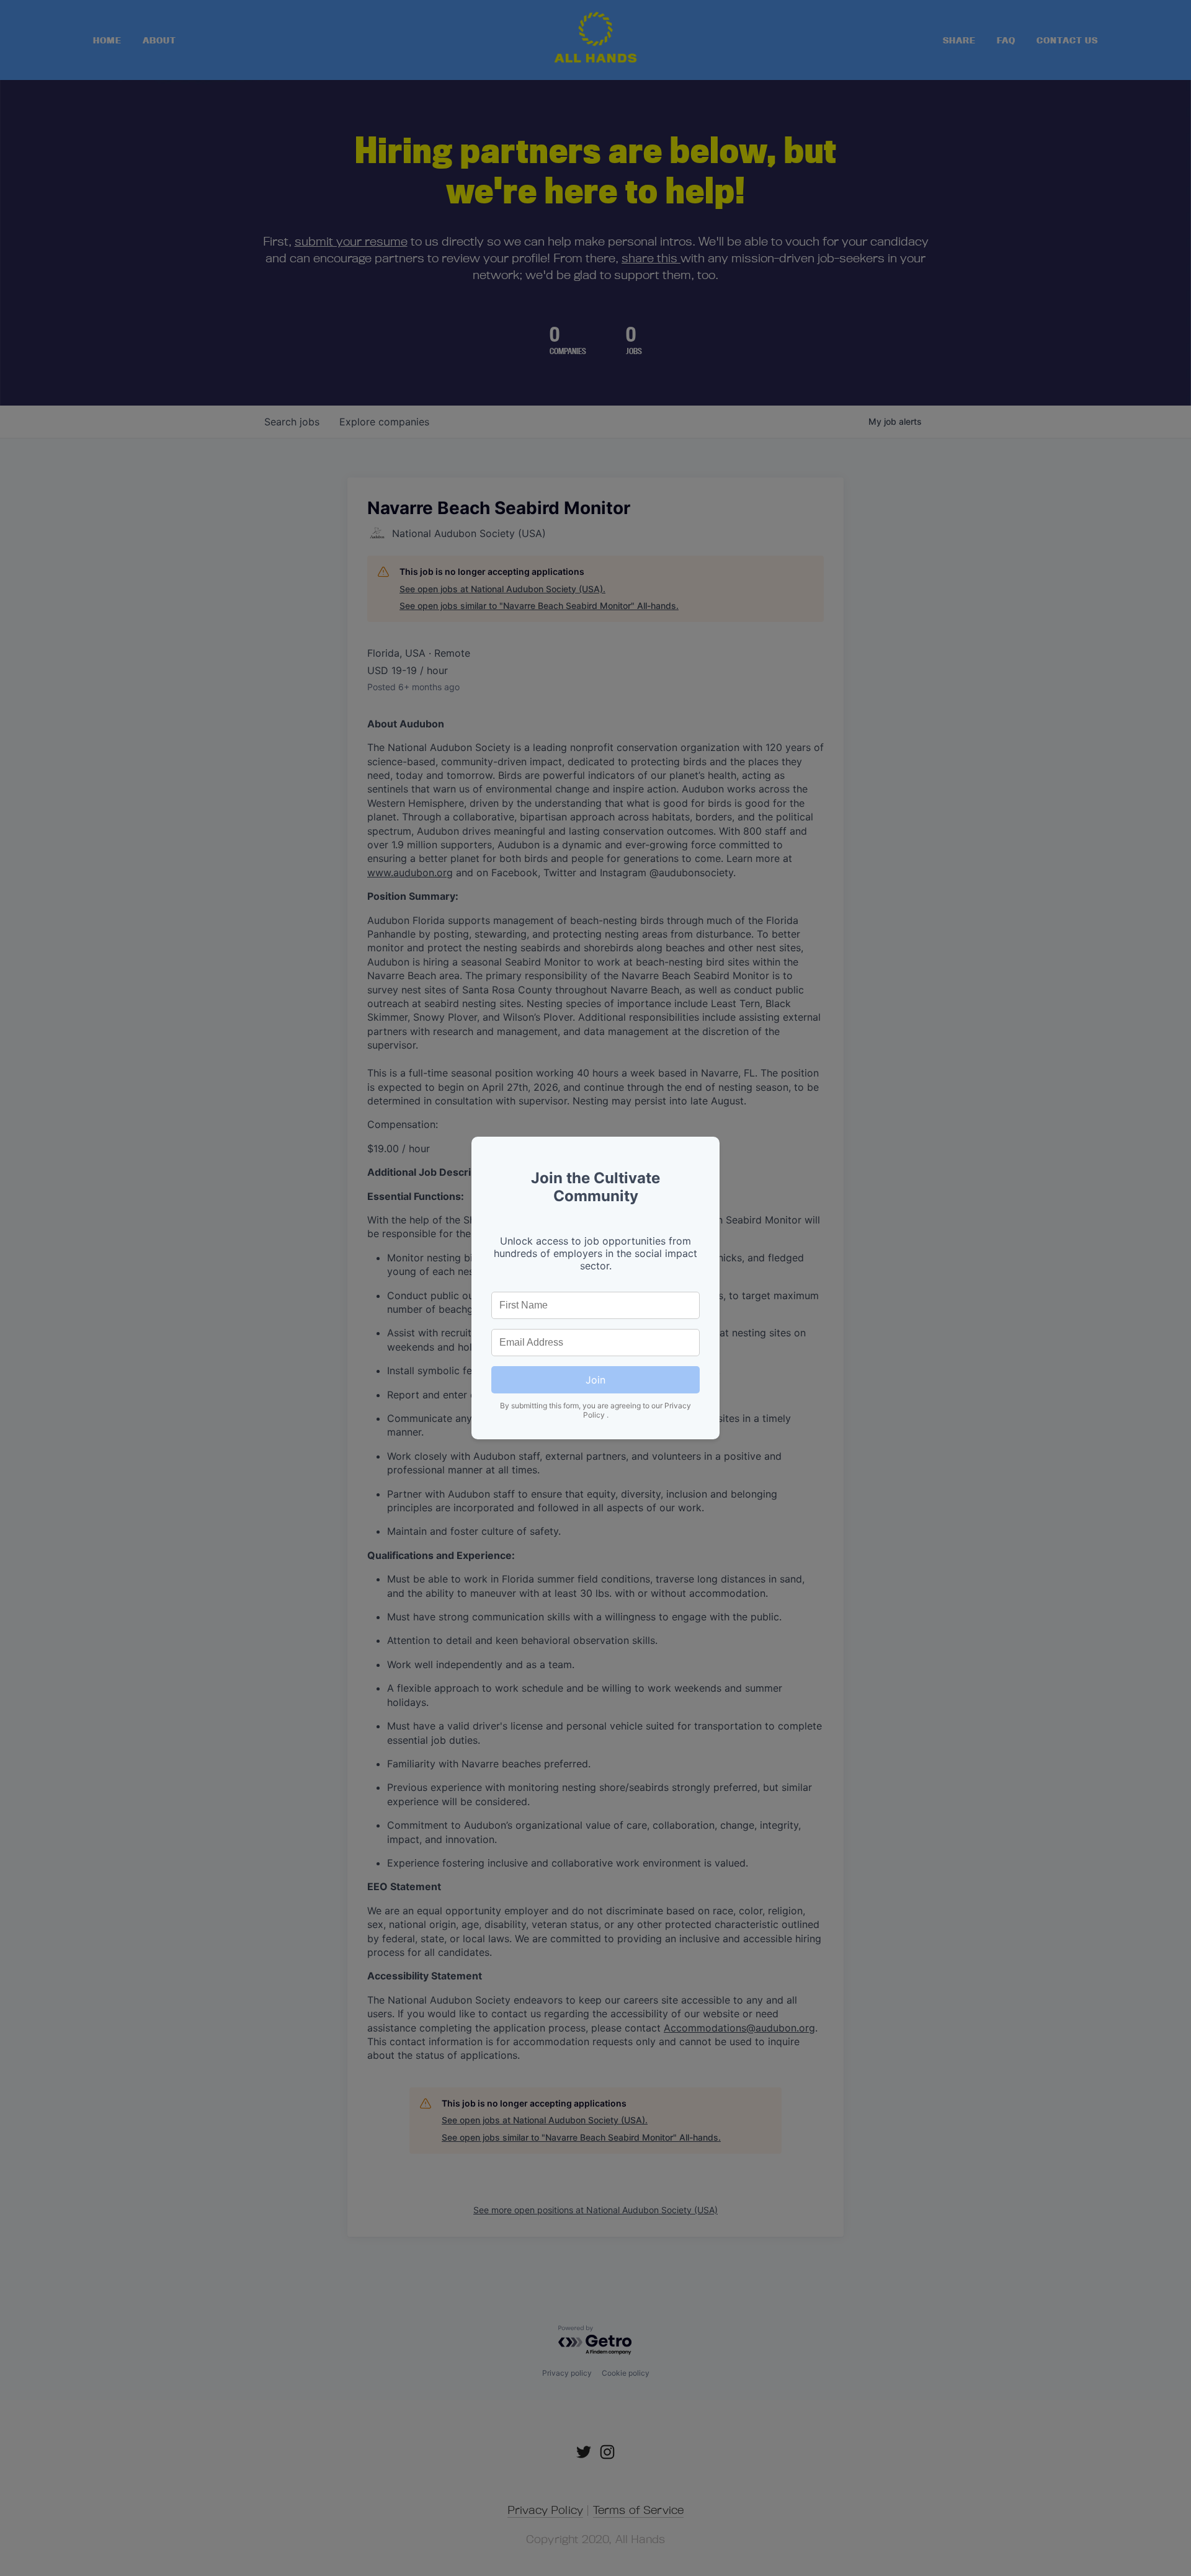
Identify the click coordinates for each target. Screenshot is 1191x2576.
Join (595, 1380)
